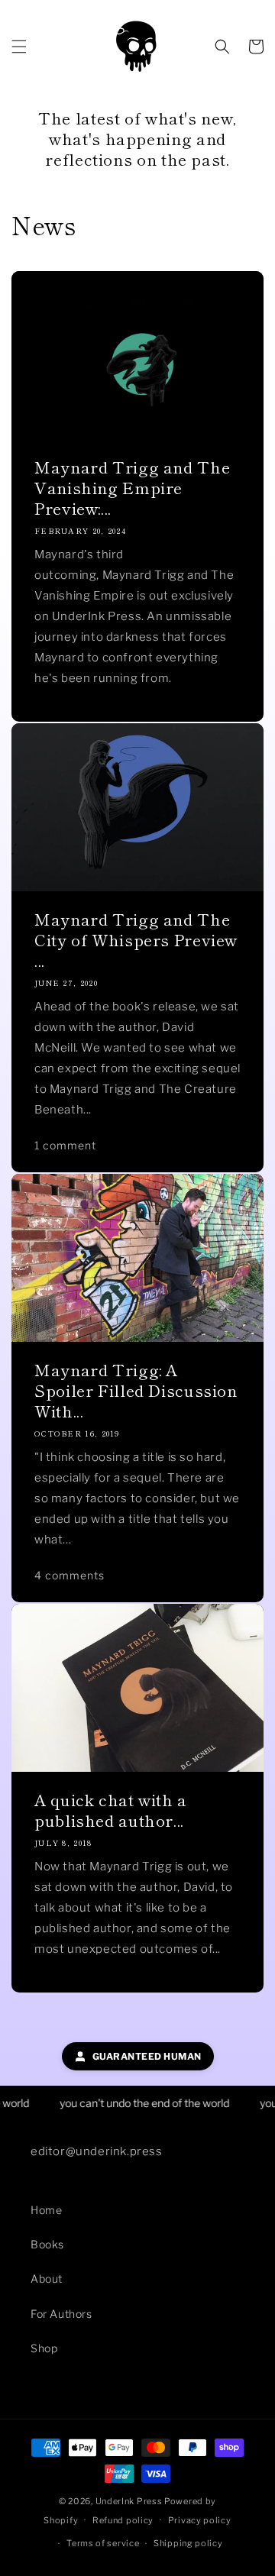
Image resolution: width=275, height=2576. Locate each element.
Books (47, 2244)
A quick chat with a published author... (111, 1810)
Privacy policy (200, 2520)
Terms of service (103, 2543)
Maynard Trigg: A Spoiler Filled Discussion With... (136, 1390)
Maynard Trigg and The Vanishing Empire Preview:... (132, 488)
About (47, 2279)
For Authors (61, 2314)
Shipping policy (188, 2543)
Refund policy (123, 2520)
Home (46, 2210)
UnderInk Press (129, 2501)
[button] (19, 47)
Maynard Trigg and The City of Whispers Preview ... (136, 940)
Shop (44, 2348)
